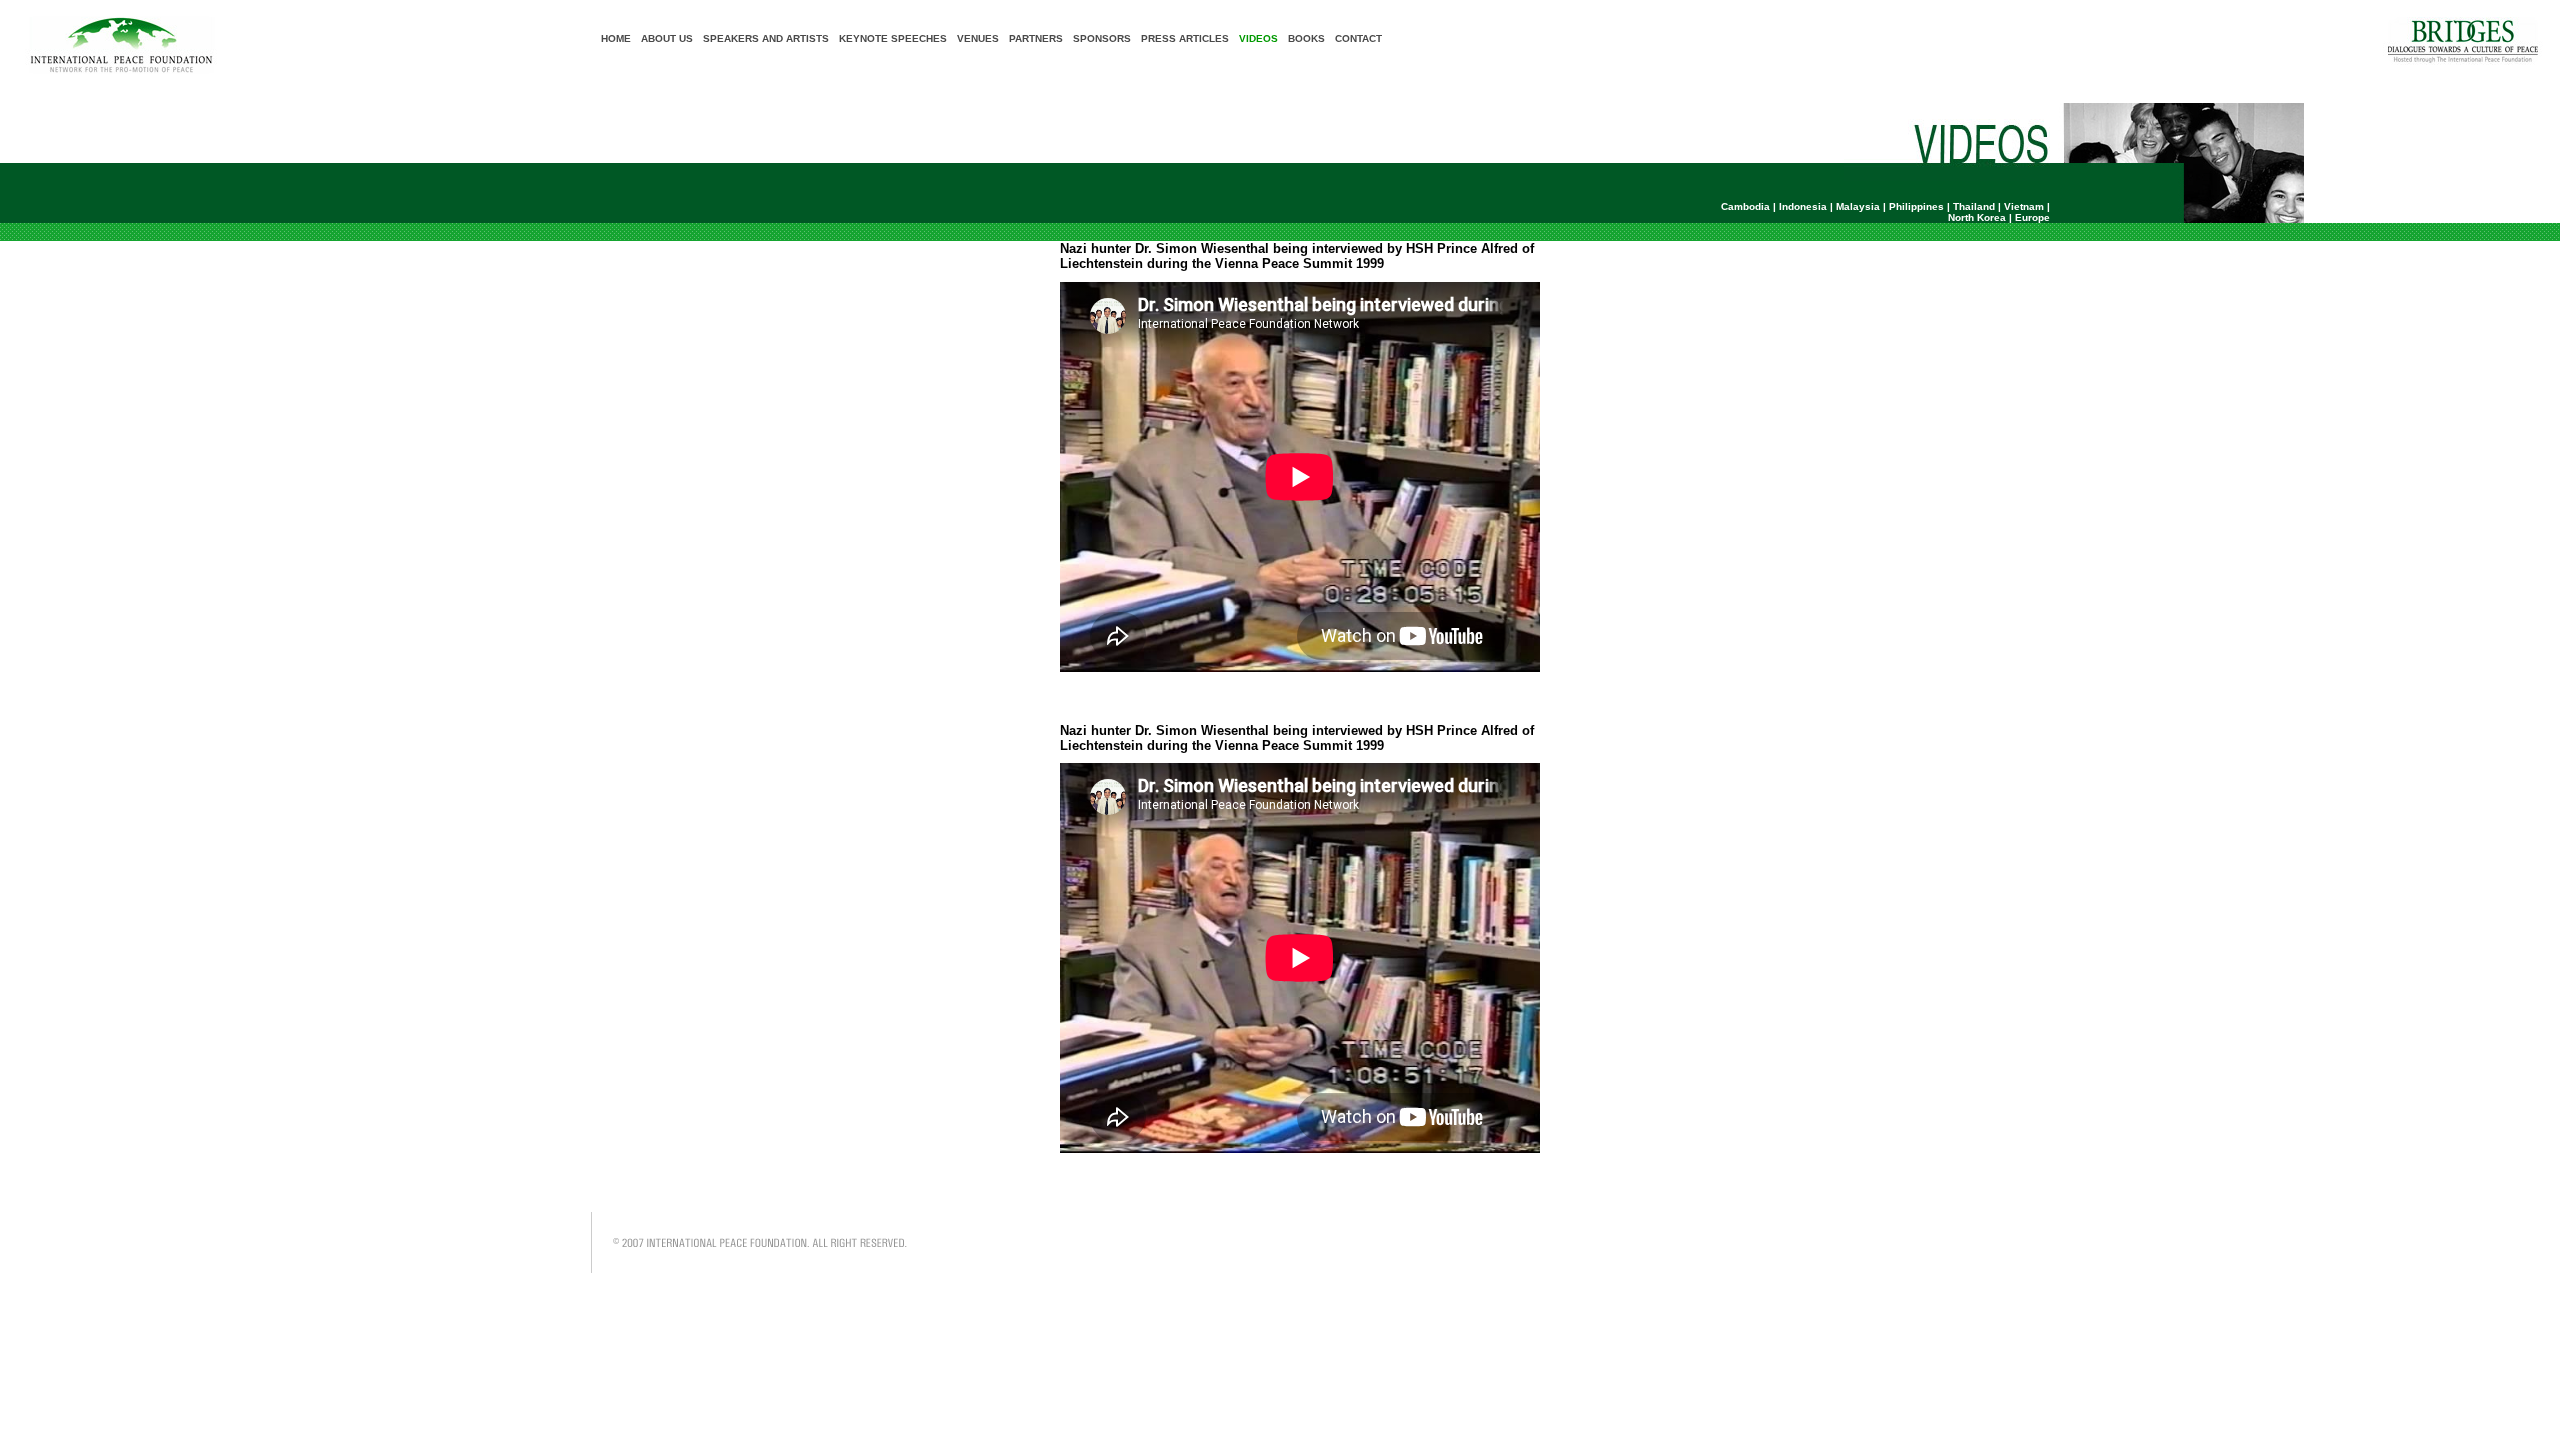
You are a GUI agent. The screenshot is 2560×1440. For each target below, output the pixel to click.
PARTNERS (1036, 38)
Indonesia (1803, 206)
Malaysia (1858, 206)
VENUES (978, 38)
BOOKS (1306, 38)
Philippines (1916, 206)
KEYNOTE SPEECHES (893, 38)
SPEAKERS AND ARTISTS (766, 38)
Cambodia (1745, 206)
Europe (2032, 217)
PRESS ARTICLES (1185, 38)
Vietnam (2024, 206)
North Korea (1977, 217)
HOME (616, 38)
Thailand (1974, 206)
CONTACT (1358, 38)
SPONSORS (1102, 38)
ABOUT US (667, 38)
